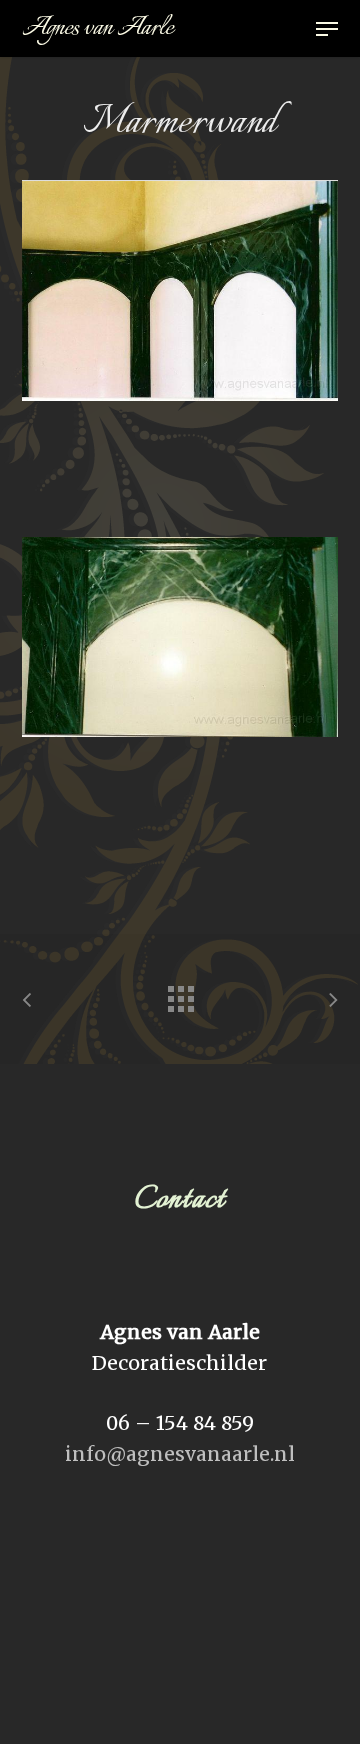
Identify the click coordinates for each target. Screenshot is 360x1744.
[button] (327, 29)
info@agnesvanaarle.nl (180, 1454)
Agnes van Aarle (97, 28)
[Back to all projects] (180, 994)
